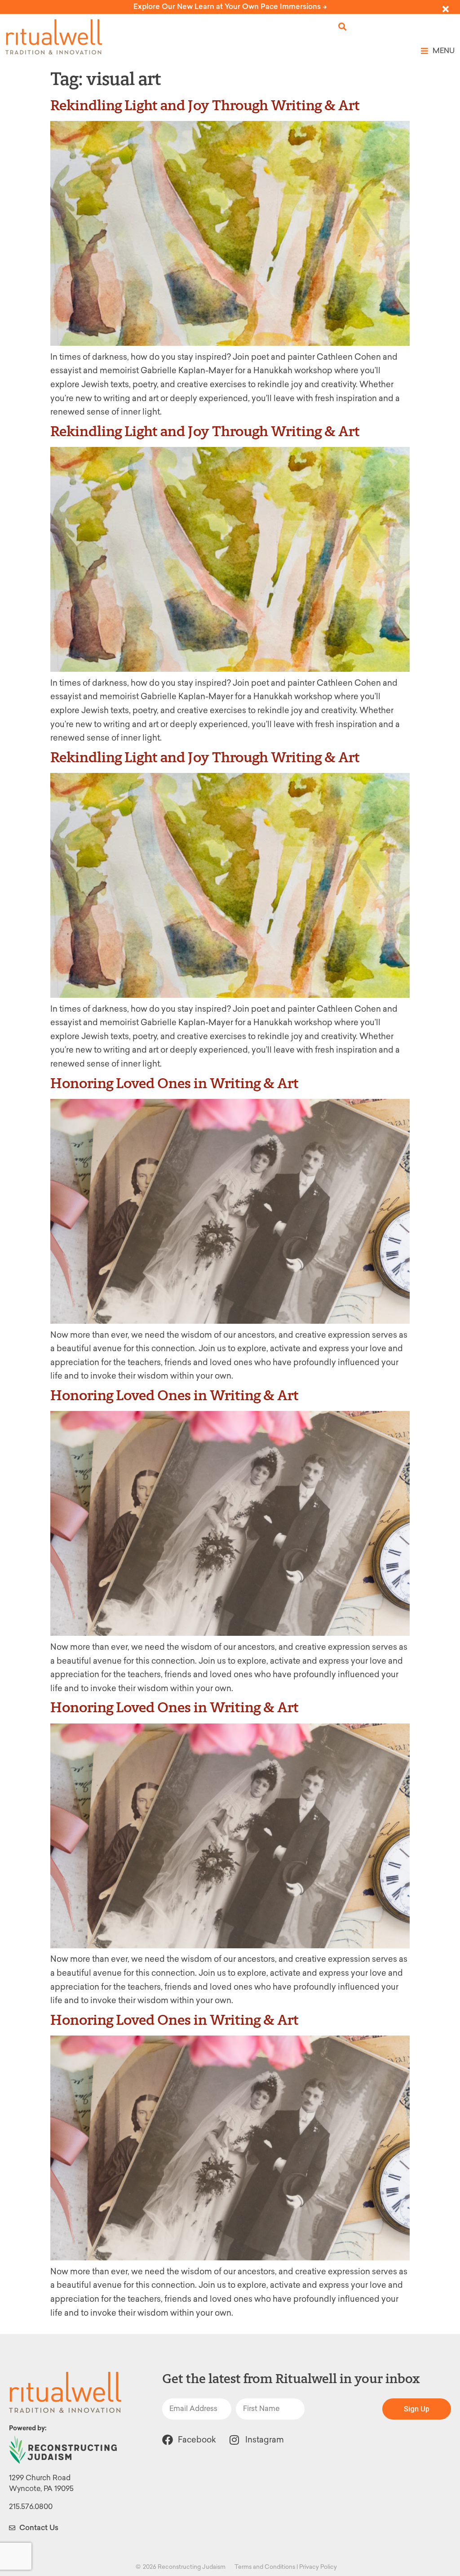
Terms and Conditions (265, 2567)
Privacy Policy (318, 2567)
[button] (343, 27)
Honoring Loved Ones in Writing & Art (175, 1083)
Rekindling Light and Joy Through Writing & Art (205, 105)
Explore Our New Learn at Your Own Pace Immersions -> (230, 7)
